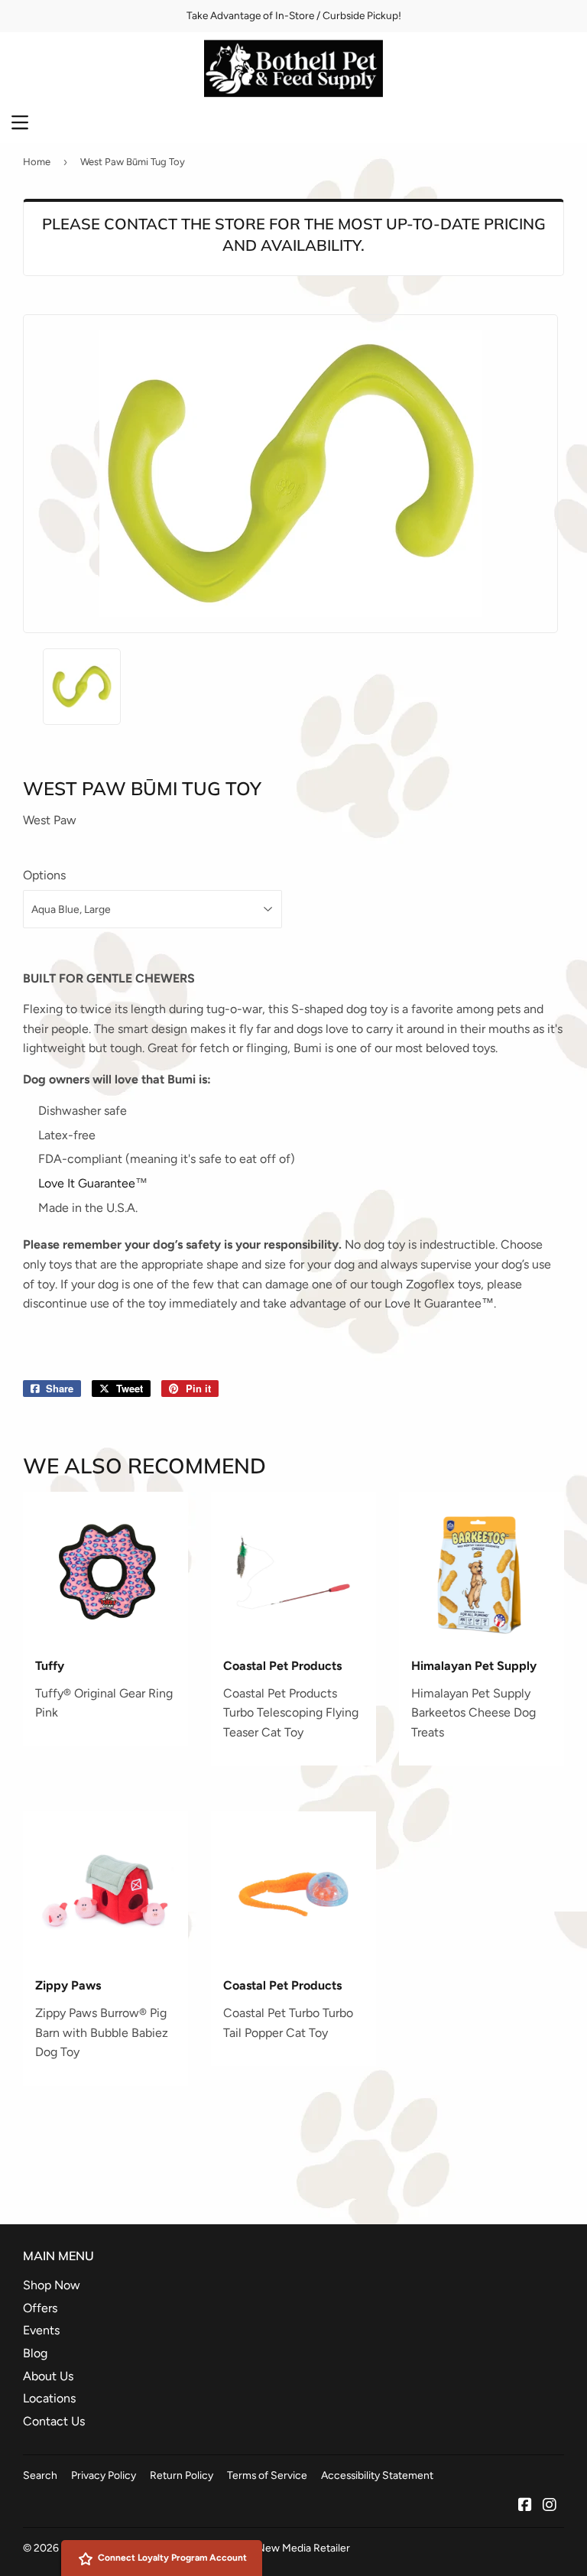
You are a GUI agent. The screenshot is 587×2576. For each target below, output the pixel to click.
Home (37, 162)
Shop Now (52, 2285)
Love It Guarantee (87, 1183)
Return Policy (182, 2475)
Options (44, 875)
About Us (48, 2376)
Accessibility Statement (377, 2475)
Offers (40, 2308)
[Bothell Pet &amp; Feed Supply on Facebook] (525, 2506)
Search (40, 2475)
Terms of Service (267, 2475)
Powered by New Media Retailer (274, 2548)
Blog (35, 2353)
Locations (49, 2398)
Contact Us (54, 2421)
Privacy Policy (104, 2475)
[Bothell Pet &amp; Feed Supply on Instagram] (550, 2506)
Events (41, 2330)
